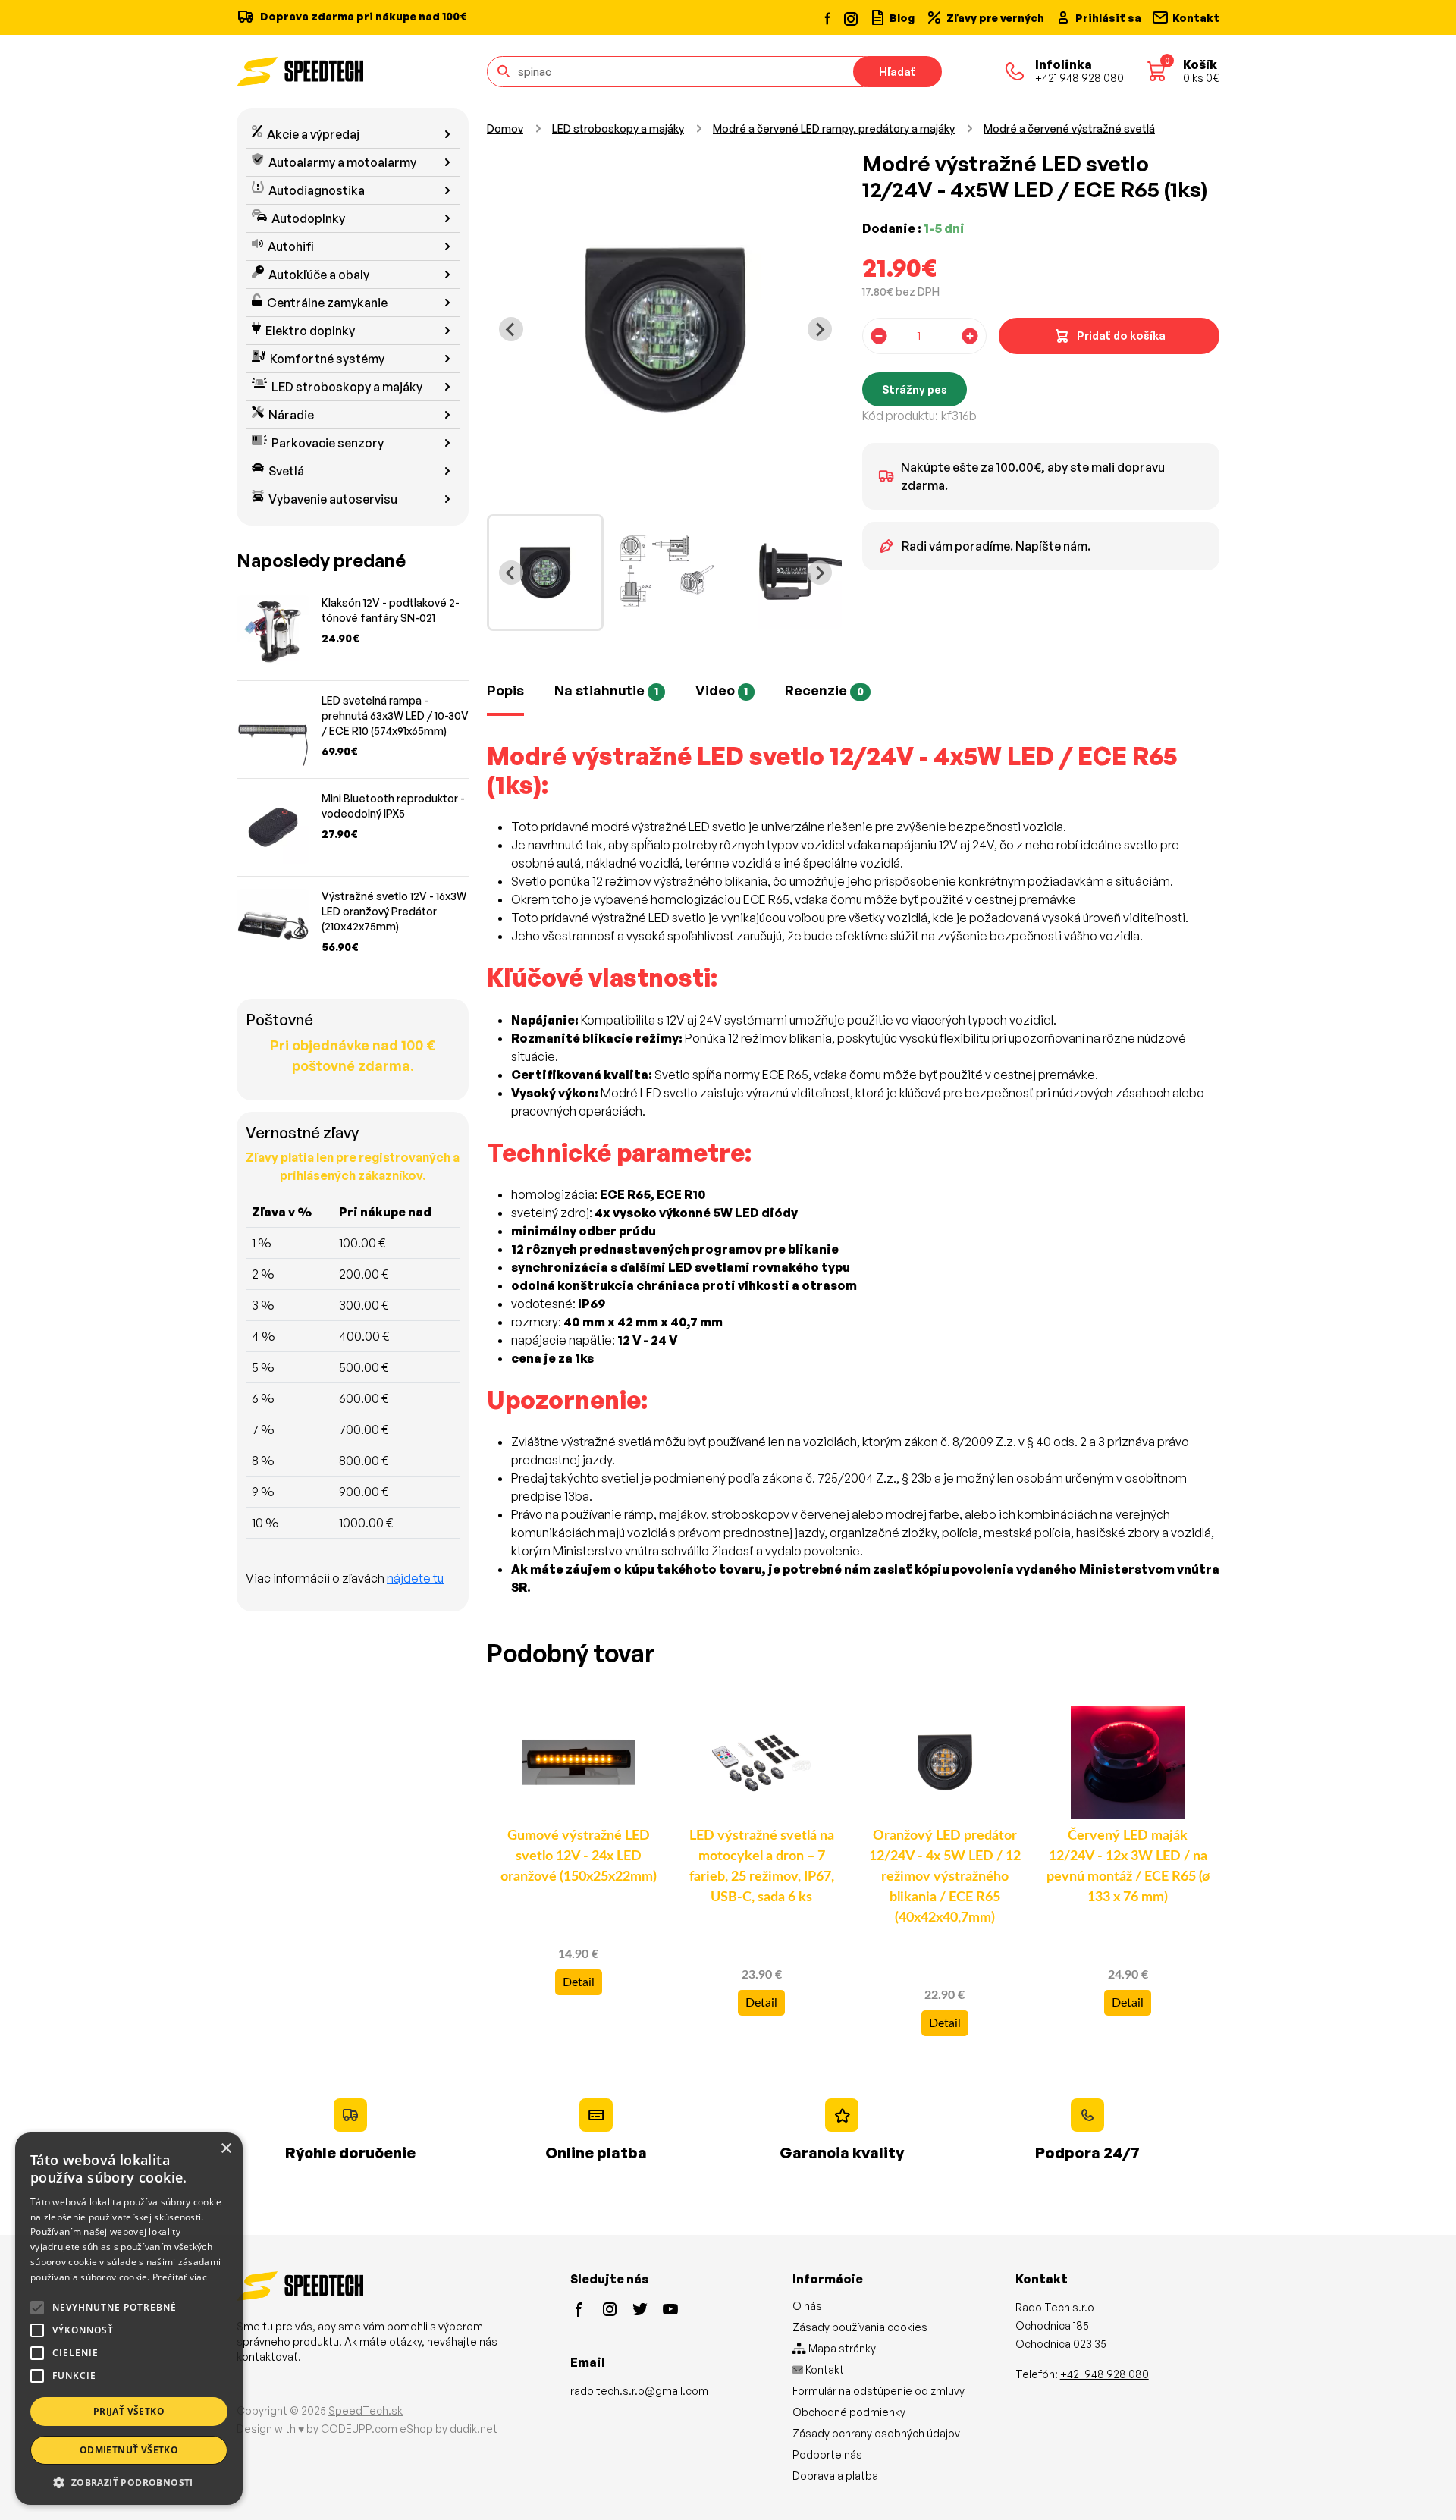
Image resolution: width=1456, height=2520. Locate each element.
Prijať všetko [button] (129, 2411)
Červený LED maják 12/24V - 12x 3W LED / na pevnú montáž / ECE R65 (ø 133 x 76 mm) (1128, 1867)
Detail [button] (579, 1982)
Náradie (291, 415)
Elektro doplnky (310, 331)
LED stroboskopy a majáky (347, 387)
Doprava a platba (835, 2476)
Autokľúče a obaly (319, 275)
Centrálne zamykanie (327, 303)
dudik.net (474, 2429)
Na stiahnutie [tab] (606, 690)
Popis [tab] (505, 690)
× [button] (226, 2149)
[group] (545, 573)
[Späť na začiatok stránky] (1423, 2484)
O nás (807, 2306)
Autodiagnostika (317, 190)
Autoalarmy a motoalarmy (342, 162)
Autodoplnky (308, 218)
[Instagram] (850, 17)
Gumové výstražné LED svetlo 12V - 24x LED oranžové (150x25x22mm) (579, 1856)
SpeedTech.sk (366, 2410)
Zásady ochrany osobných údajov (876, 2433)
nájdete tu (415, 1578)
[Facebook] (828, 17)
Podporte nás (827, 2454)
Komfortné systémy (327, 359)
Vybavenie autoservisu (333, 499)
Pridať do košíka (1121, 336)
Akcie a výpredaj (313, 134)
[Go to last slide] (511, 329)
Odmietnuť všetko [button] (129, 2450)
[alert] (129, 2319)
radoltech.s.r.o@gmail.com (639, 2391)
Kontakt (824, 2369)
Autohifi (291, 246)
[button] (129, 2482)
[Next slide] (820, 329)
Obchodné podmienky (849, 2412)
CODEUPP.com (359, 2429)
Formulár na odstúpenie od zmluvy (879, 2391)
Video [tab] (722, 690)
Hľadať (897, 72)
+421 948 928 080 (1105, 2374)
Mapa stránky (841, 2348)
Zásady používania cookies (860, 2327)
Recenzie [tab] (824, 690)
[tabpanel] (853, 1178)
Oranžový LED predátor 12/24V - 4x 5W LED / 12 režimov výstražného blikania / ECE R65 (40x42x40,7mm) (945, 1877)
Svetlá (286, 471)
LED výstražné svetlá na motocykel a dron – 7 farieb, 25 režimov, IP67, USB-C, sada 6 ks (762, 1867)
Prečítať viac (180, 2277)
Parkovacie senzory (328, 443)
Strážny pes (915, 389)
